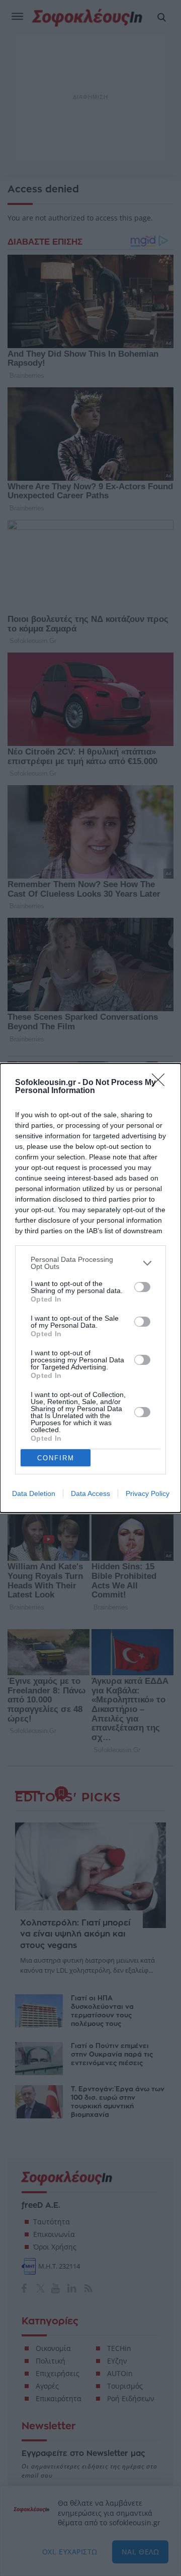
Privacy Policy (148, 1493)
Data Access (90, 1493)
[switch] (142, 1287)
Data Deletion (34, 1493)
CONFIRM (56, 1458)
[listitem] (90, 1263)
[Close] (161, 1083)
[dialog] (90, 1288)
